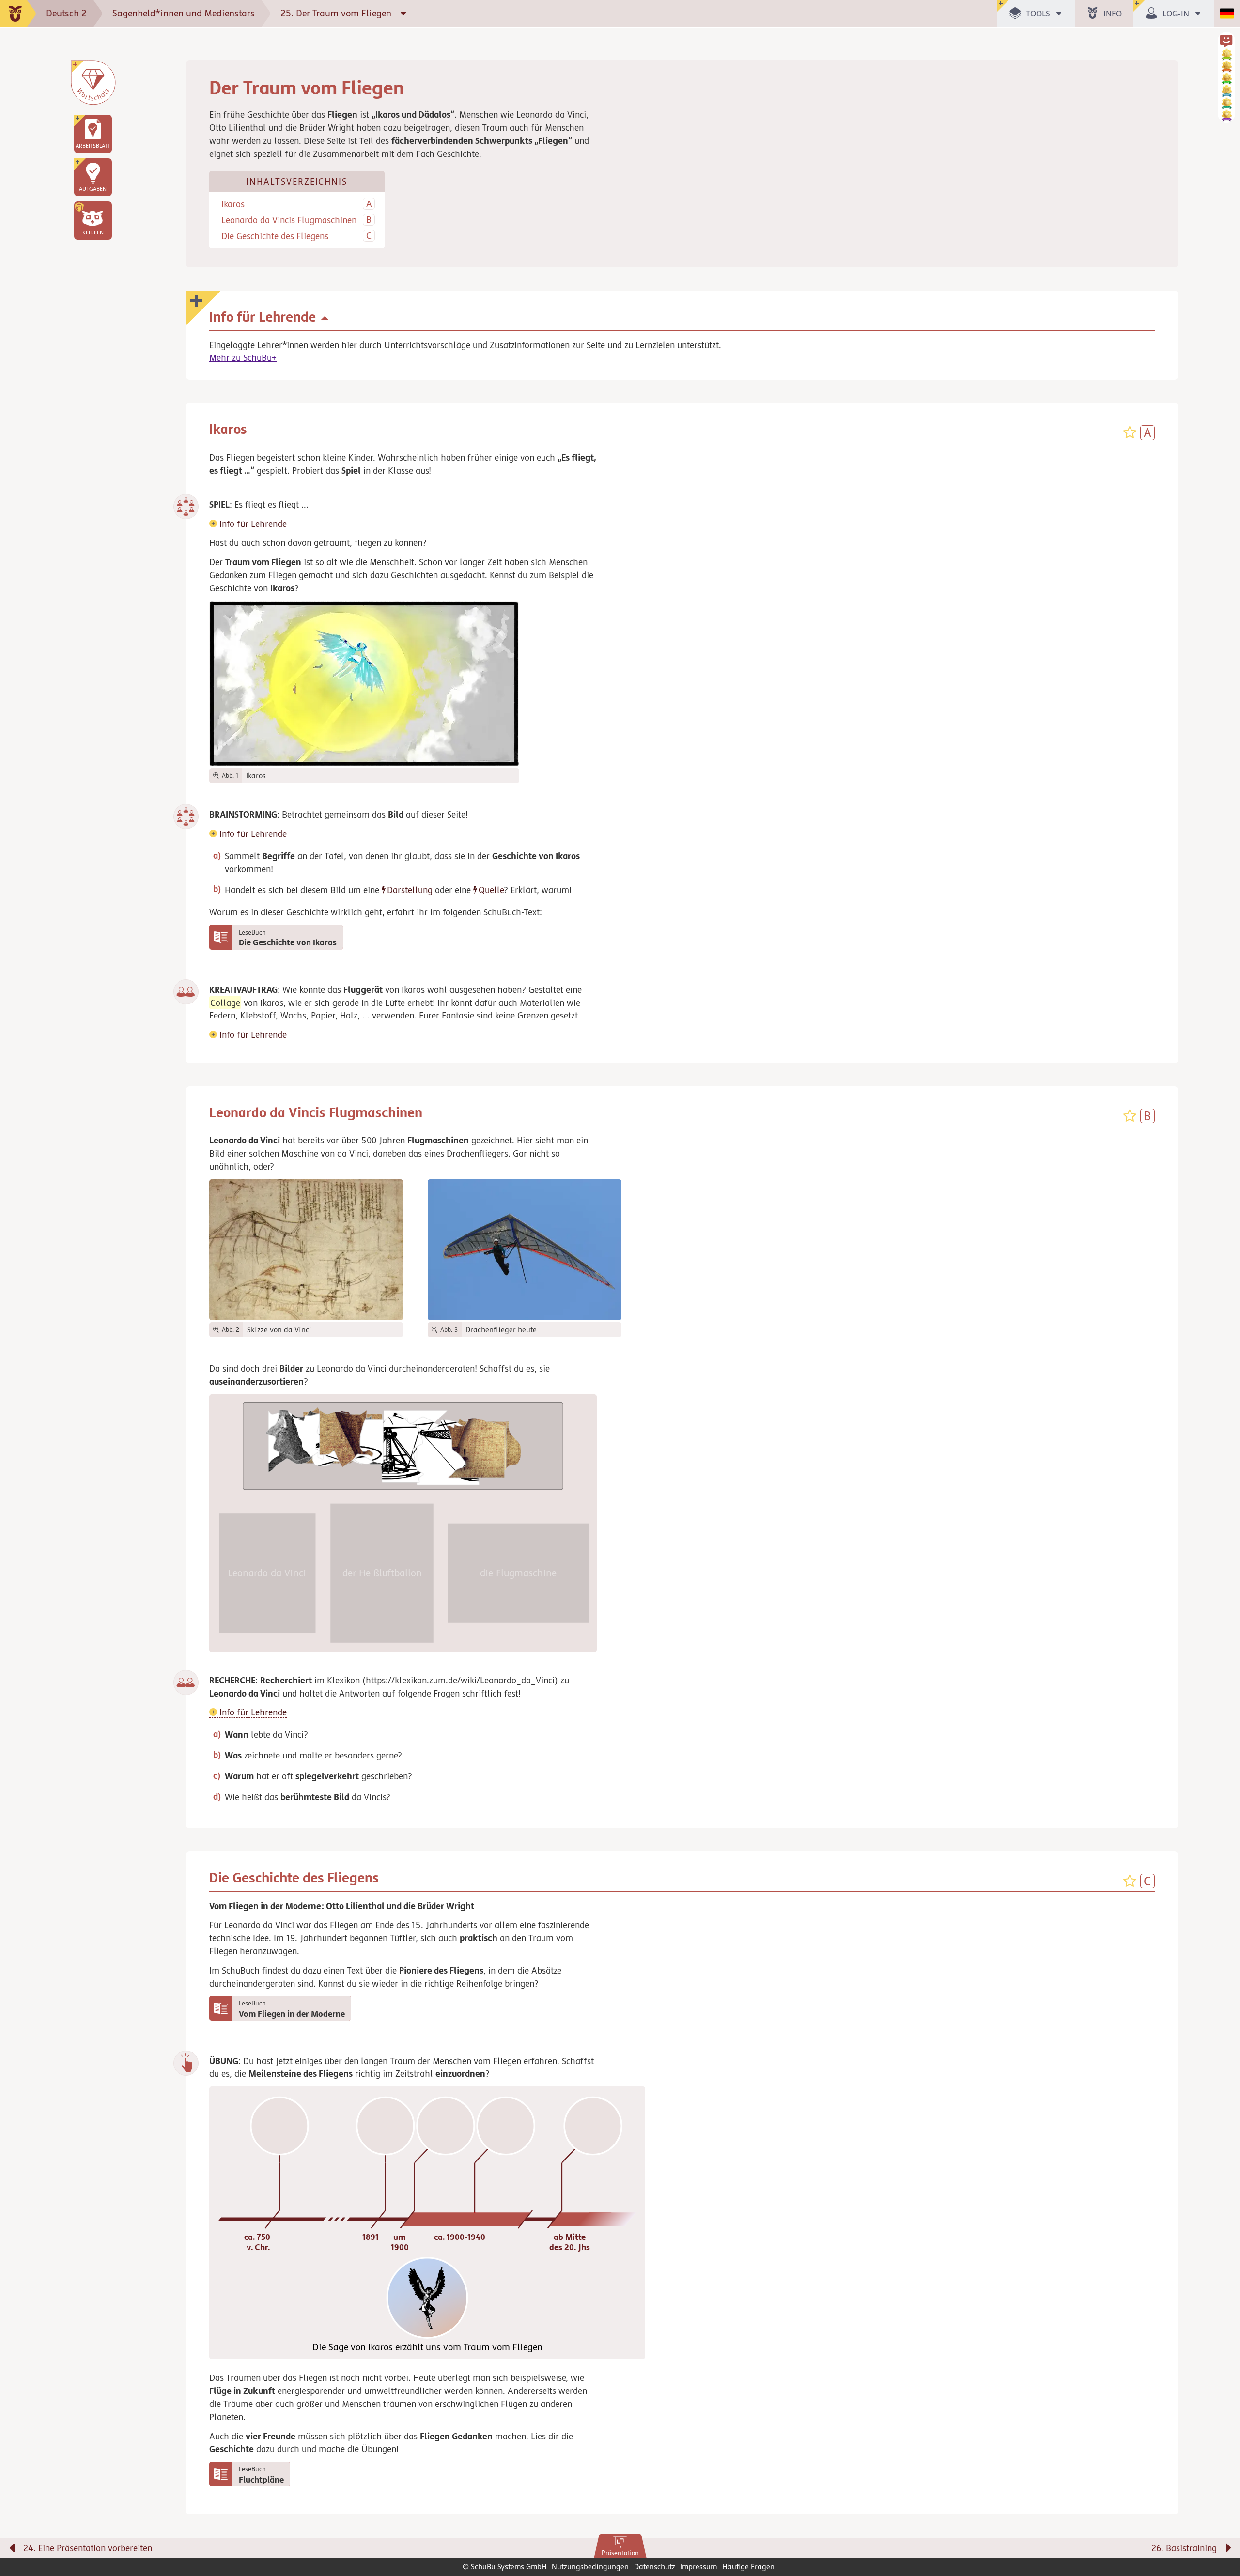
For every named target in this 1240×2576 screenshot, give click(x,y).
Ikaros (233, 204)
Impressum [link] (698, 2567)
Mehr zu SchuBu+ (243, 357)
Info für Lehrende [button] (252, 524)
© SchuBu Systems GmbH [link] (505, 2567)
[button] (93, 220)
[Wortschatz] (93, 82)
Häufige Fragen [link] (748, 2567)
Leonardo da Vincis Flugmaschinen (289, 220)
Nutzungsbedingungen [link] (590, 2567)
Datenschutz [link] (655, 2567)
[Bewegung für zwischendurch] (1222, 2528)
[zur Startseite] (18, 14)
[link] (620, 2546)
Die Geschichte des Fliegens (275, 236)
